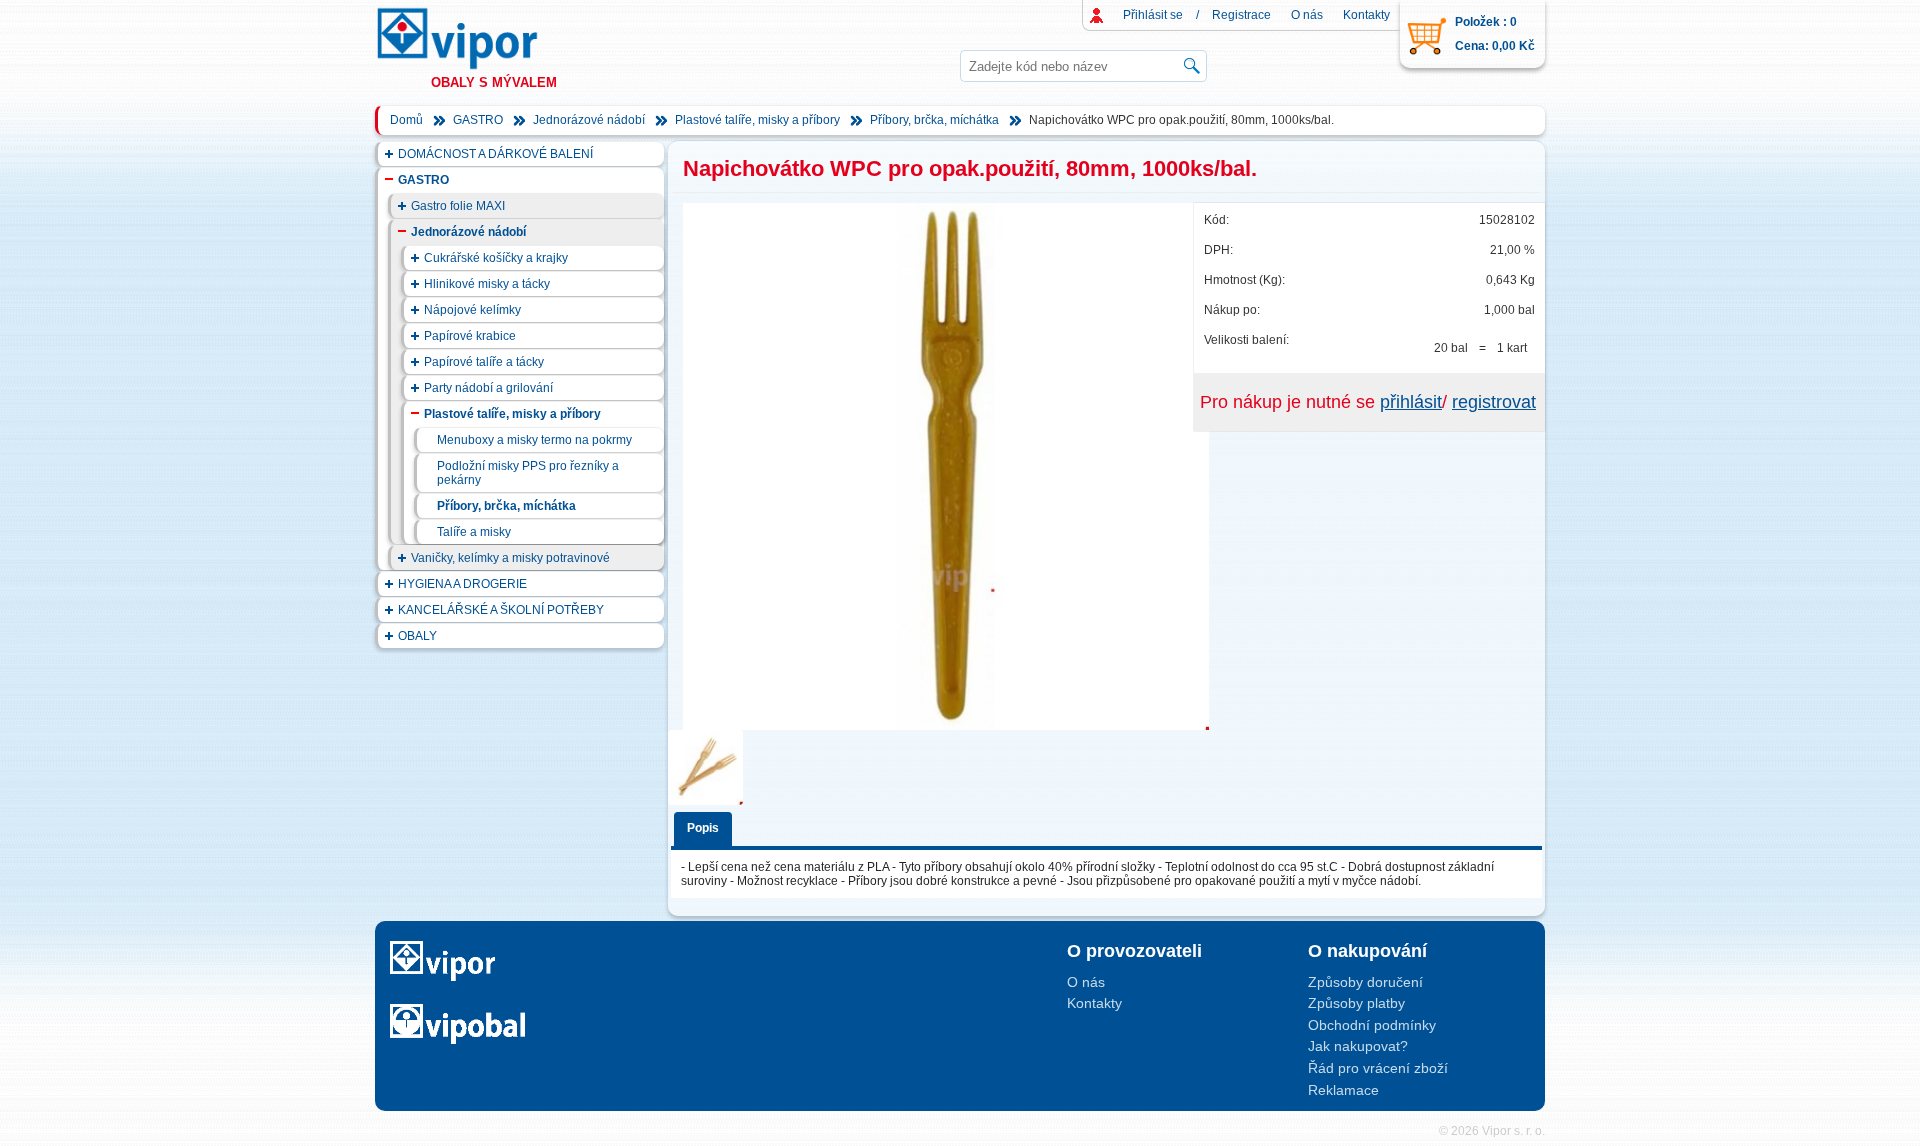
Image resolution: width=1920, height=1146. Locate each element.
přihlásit (1411, 402)
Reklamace (1343, 1090)
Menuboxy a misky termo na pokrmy (534, 440)
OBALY (417, 636)
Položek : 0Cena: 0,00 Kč (1495, 34)
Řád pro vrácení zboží (1378, 1068)
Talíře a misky (474, 532)
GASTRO (478, 120)
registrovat (1494, 402)
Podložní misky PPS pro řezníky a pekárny (528, 473)
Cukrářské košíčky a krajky (496, 258)
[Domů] (476, 38)
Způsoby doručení (1365, 982)
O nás (1307, 15)
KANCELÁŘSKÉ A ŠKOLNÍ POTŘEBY (501, 610)
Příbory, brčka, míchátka (934, 120)
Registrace (1241, 15)
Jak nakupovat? (1358, 1046)
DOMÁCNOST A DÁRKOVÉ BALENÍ (495, 154)
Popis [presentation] (703, 828)
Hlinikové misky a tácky (487, 284)
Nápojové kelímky (472, 310)
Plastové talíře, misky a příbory (757, 120)
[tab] (706, 825)
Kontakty (1366, 15)
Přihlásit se (1153, 15)
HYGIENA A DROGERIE (462, 584)
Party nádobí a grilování (488, 388)
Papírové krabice (470, 336)
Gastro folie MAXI (458, 206)
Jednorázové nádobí (589, 120)
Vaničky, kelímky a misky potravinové (510, 558)
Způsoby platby (1356, 1003)
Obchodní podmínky (1372, 1025)
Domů (406, 120)
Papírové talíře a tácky (484, 362)
